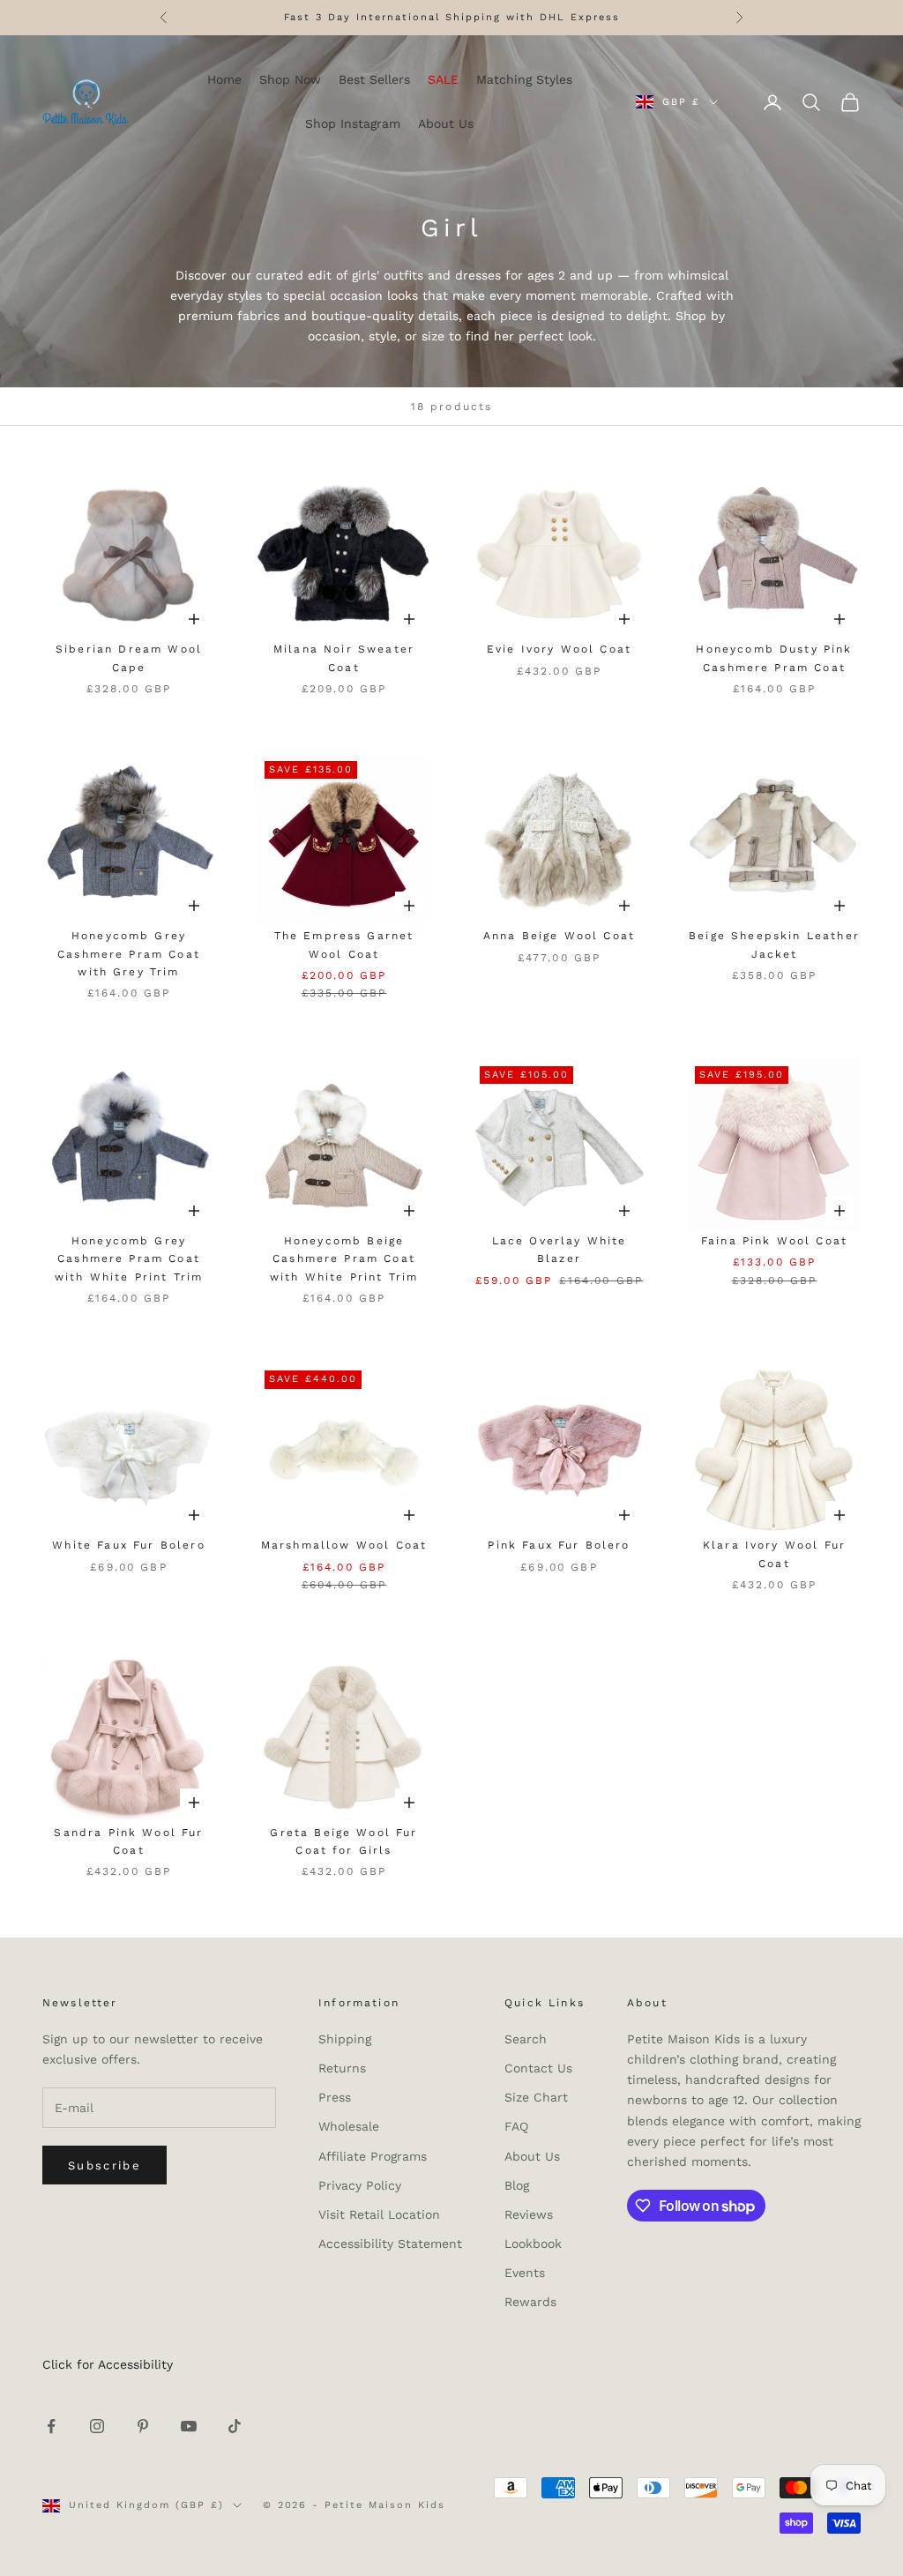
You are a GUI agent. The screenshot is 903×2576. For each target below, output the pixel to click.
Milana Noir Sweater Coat (344, 658)
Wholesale (349, 2126)
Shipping (345, 2039)
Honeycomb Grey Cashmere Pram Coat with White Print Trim (129, 1259)
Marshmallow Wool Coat (344, 1545)
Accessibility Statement (390, 2244)
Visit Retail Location (379, 2214)
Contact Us (538, 2068)
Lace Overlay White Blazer (560, 1250)
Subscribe (104, 2165)
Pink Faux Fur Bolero (559, 1545)
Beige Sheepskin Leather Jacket (774, 945)
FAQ (516, 2126)
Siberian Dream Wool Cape (129, 658)
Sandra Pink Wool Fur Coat (128, 1841)
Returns (342, 2068)
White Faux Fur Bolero (128, 1545)
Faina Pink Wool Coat (774, 1241)
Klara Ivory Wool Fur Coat (774, 1554)
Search (526, 2039)
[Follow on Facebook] (51, 2426)
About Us (532, 2156)
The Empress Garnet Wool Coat (344, 945)
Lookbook (533, 2244)
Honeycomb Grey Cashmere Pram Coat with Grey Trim (129, 954)
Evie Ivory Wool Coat (559, 649)
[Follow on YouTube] (189, 2426)
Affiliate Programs (373, 2156)
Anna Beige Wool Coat (559, 936)
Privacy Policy (360, 2185)
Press (335, 2097)
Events (525, 2273)
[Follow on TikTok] (235, 2426)
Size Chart (536, 2097)
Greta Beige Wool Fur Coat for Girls (343, 1841)
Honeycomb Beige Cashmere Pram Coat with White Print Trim (344, 1259)
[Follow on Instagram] (97, 2426)
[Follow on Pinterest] (143, 2426)
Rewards (530, 2302)
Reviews (529, 2214)
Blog (517, 2185)
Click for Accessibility (108, 2364)
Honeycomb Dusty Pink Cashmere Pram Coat (774, 658)
